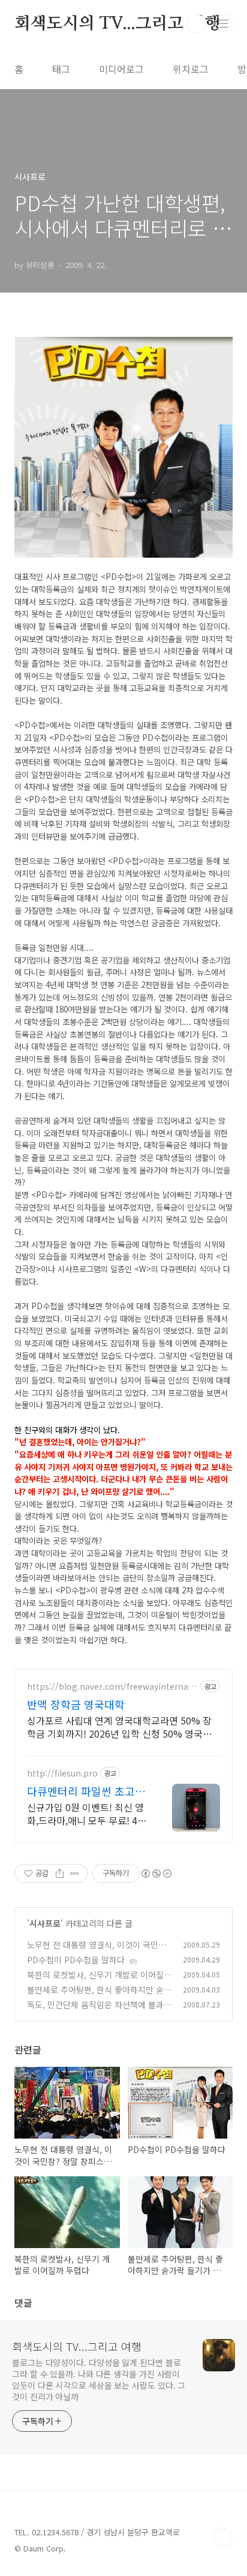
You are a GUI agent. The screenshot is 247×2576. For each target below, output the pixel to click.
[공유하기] (60, 1874)
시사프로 (45, 1923)
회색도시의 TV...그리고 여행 (118, 24)
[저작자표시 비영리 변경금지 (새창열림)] (156, 1874)
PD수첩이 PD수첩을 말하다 (76, 1960)
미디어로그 (121, 69)
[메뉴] (224, 23)
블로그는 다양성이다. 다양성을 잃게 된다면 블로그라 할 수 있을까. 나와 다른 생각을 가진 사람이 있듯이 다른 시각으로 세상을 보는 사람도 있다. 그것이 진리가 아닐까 (99, 2379)
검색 (197, 24)
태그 (61, 69)
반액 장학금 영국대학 (76, 1704)
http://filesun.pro (62, 1773)
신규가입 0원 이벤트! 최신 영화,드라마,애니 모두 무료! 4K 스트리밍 (85, 1813)
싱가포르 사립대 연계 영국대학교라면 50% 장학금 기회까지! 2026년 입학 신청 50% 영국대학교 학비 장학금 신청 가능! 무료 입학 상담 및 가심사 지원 (119, 1727)
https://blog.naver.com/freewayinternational (111, 1687)
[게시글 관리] (75, 1874)
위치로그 (191, 69)
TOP (223, 2537)
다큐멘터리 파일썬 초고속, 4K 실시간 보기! (88, 1791)
